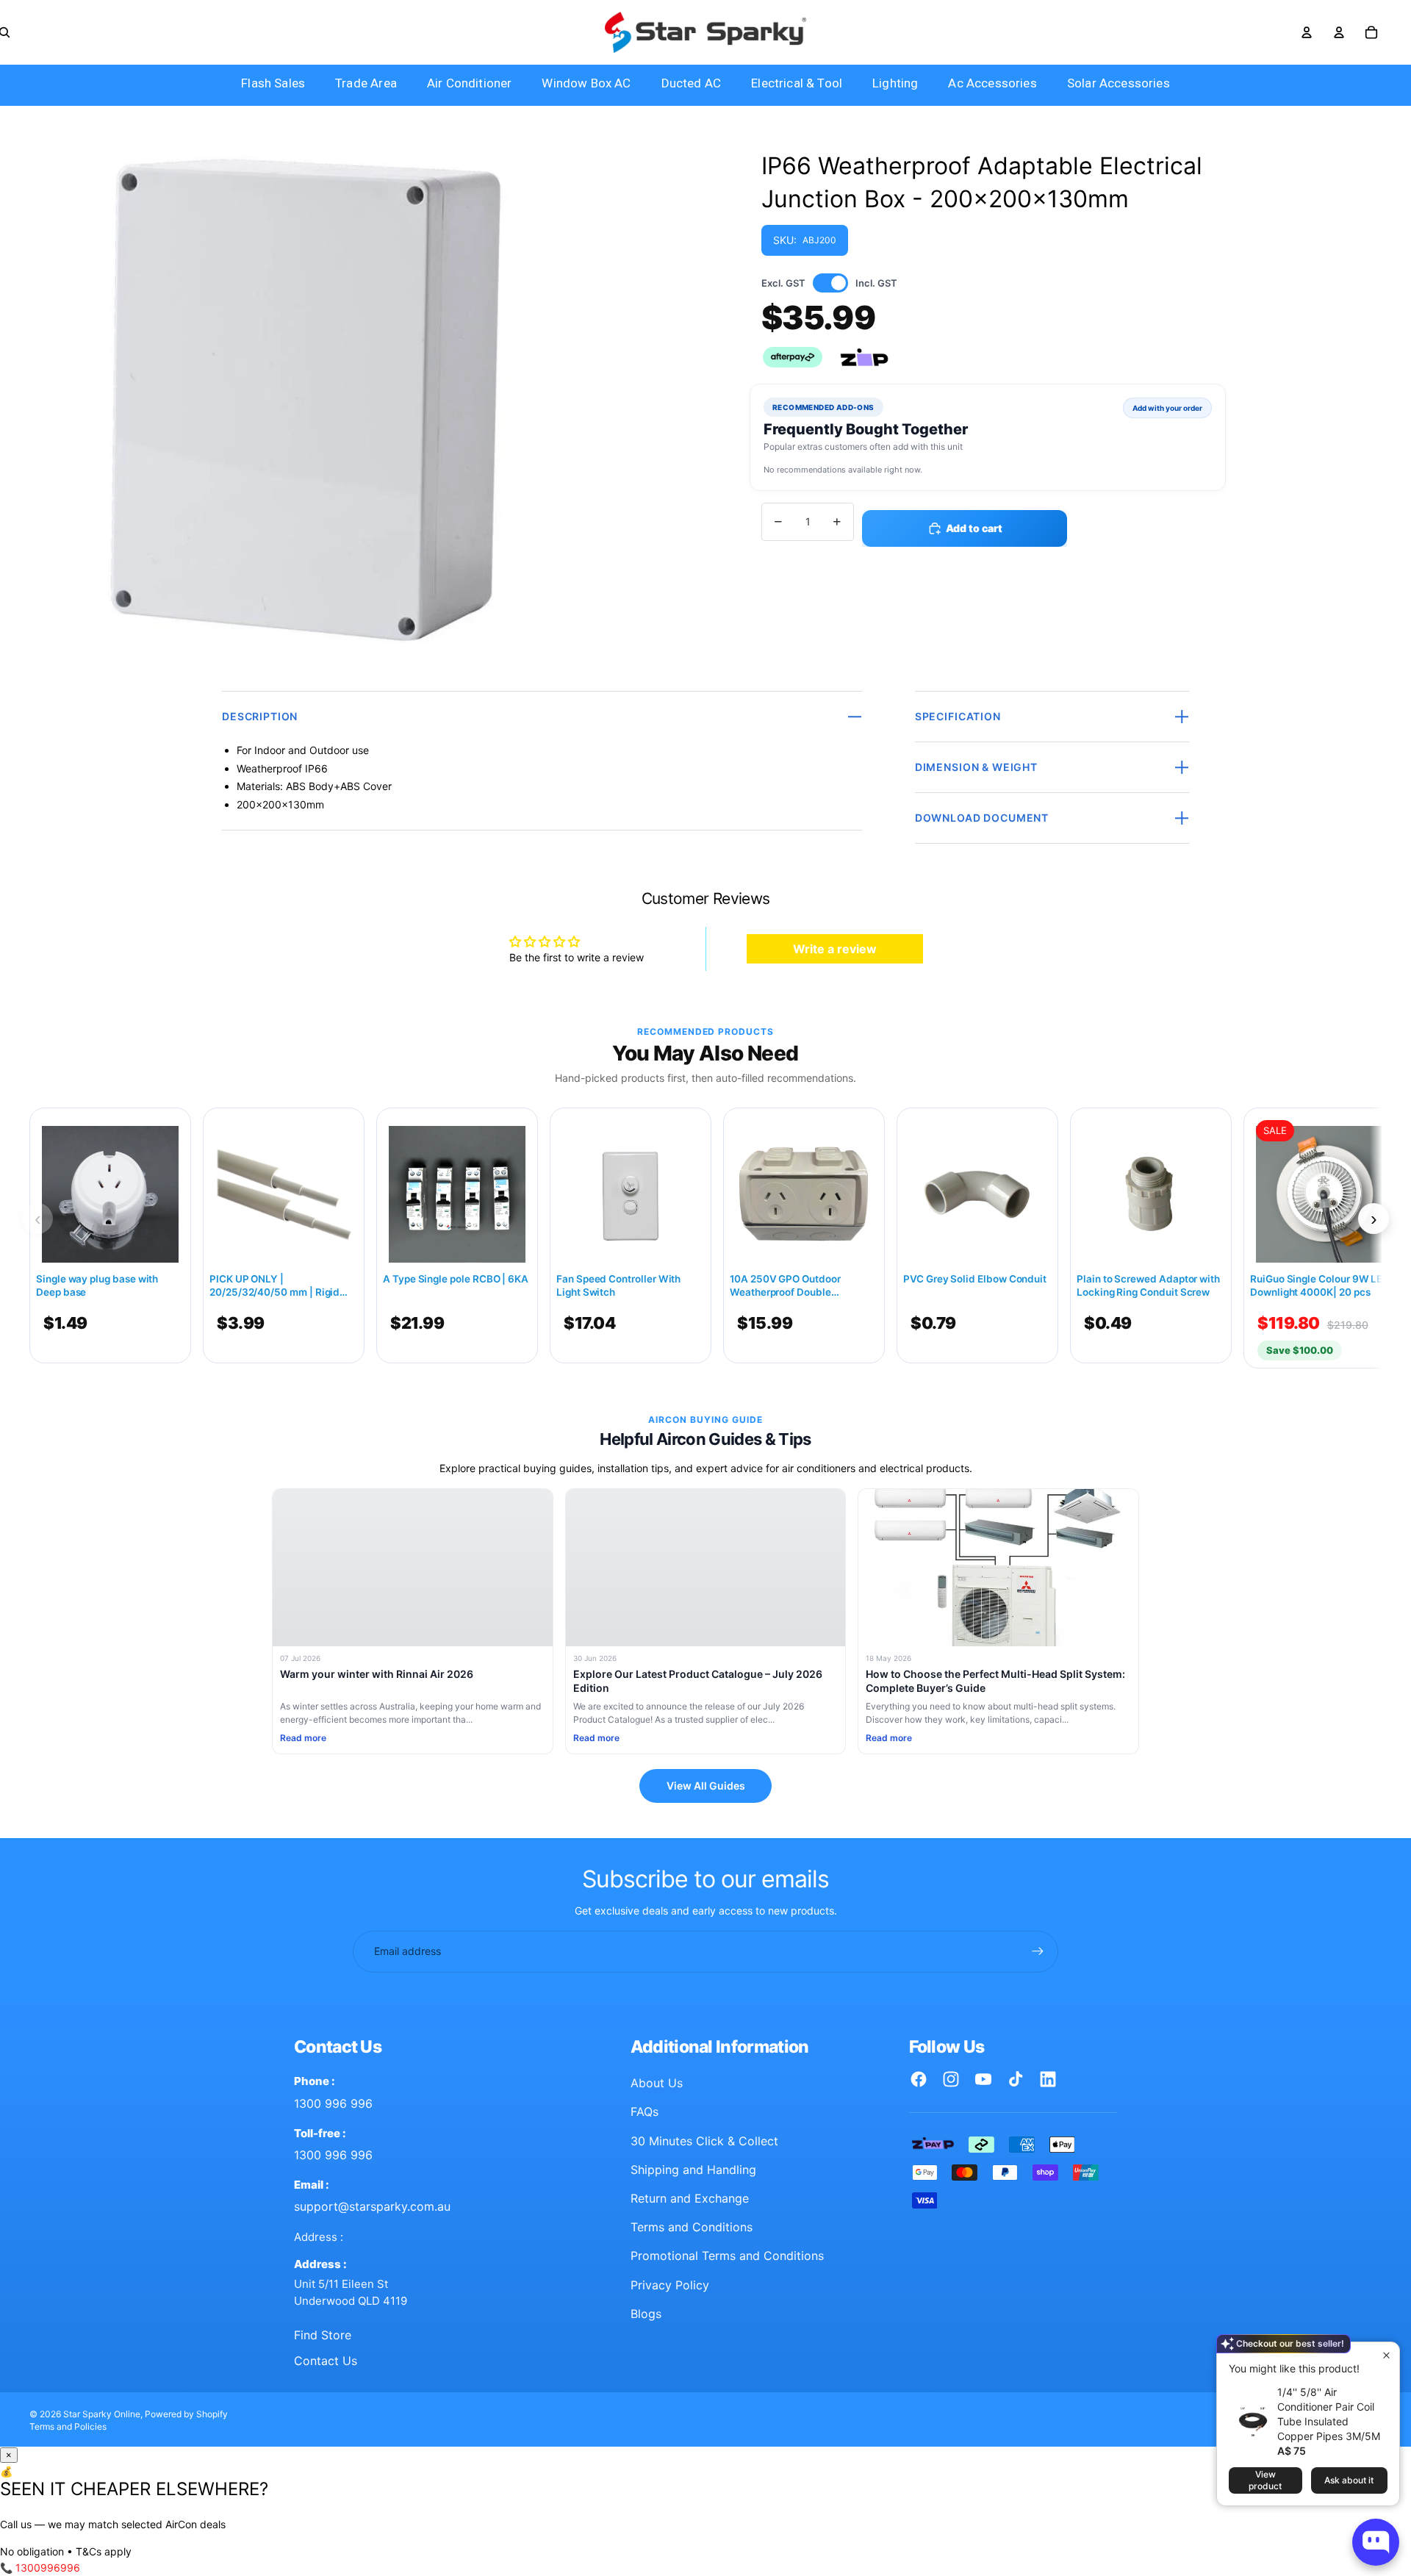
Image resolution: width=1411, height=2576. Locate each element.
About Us (657, 2083)
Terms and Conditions (692, 2227)
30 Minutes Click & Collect (704, 2141)
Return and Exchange (690, 2198)
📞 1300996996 (40, 2568)
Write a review (835, 949)
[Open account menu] (1307, 32)
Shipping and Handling (693, 2170)
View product (1265, 2480)
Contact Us (326, 2361)
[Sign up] (1038, 1951)
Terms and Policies (68, 2426)
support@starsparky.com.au (372, 2206)
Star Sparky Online (102, 2414)
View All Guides (706, 1786)
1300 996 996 (333, 2103)
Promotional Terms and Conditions (727, 2256)
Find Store (323, 2335)
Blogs (646, 2314)
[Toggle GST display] (830, 283)
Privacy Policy (670, 2285)
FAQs (645, 2112)
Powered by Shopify (186, 2414)
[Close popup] (1386, 2355)
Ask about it (1349, 2480)
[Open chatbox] (1376, 2542)
